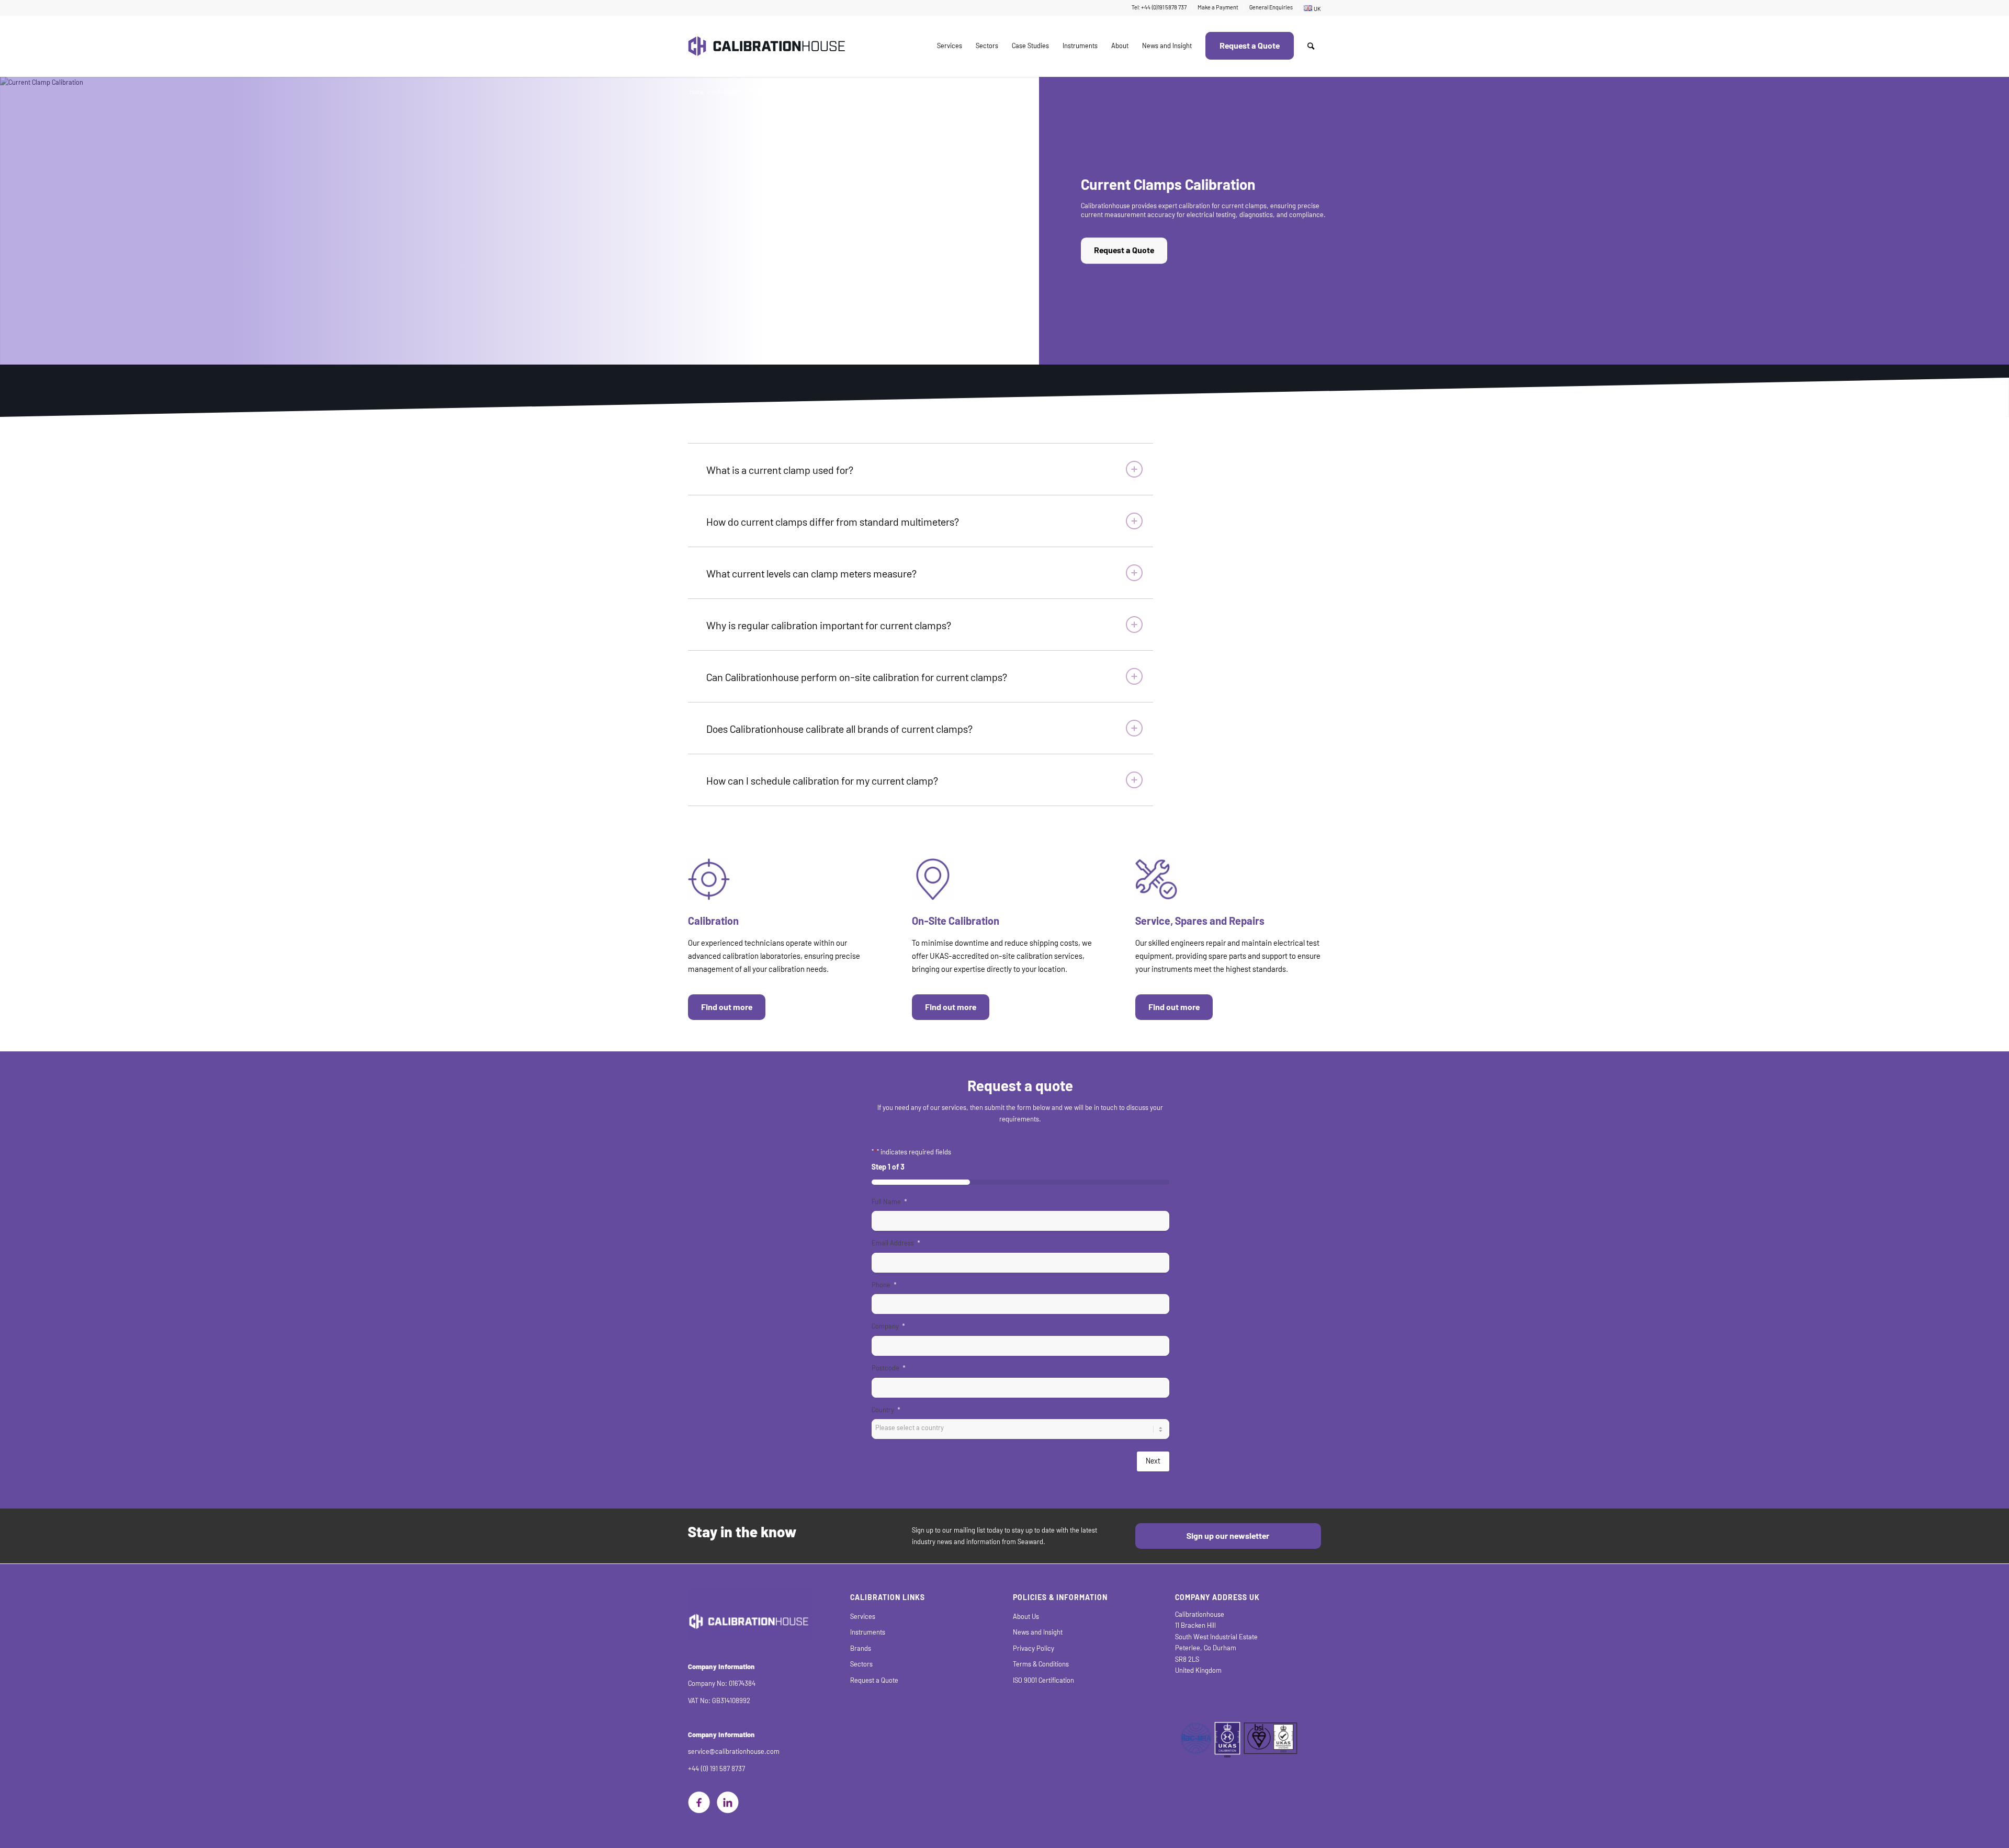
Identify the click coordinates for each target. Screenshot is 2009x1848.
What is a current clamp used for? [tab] (780, 470)
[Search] (1311, 46)
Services (863, 1617)
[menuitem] (1159, 8)
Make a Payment (1218, 8)
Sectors (861, 1664)
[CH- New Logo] (766, 46)
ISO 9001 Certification (1043, 1680)
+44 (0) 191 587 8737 (716, 1769)
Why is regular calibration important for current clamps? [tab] (829, 626)
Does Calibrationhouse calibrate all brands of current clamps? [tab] (839, 729)
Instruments (868, 1632)
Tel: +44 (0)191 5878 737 (1159, 8)
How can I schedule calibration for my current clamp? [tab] (822, 781)
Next (1153, 1461)
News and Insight (1038, 1632)
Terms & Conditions (1041, 1664)
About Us (1026, 1617)
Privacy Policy (1034, 1648)
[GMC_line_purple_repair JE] (1156, 879)
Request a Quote (1124, 251)
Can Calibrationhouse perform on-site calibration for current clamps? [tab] (857, 677)
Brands (861, 1648)
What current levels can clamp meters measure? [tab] (811, 574)
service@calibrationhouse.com (734, 1751)
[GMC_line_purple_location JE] (933, 879)
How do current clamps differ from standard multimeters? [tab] (833, 522)
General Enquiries (1271, 8)
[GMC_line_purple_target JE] (709, 879)
